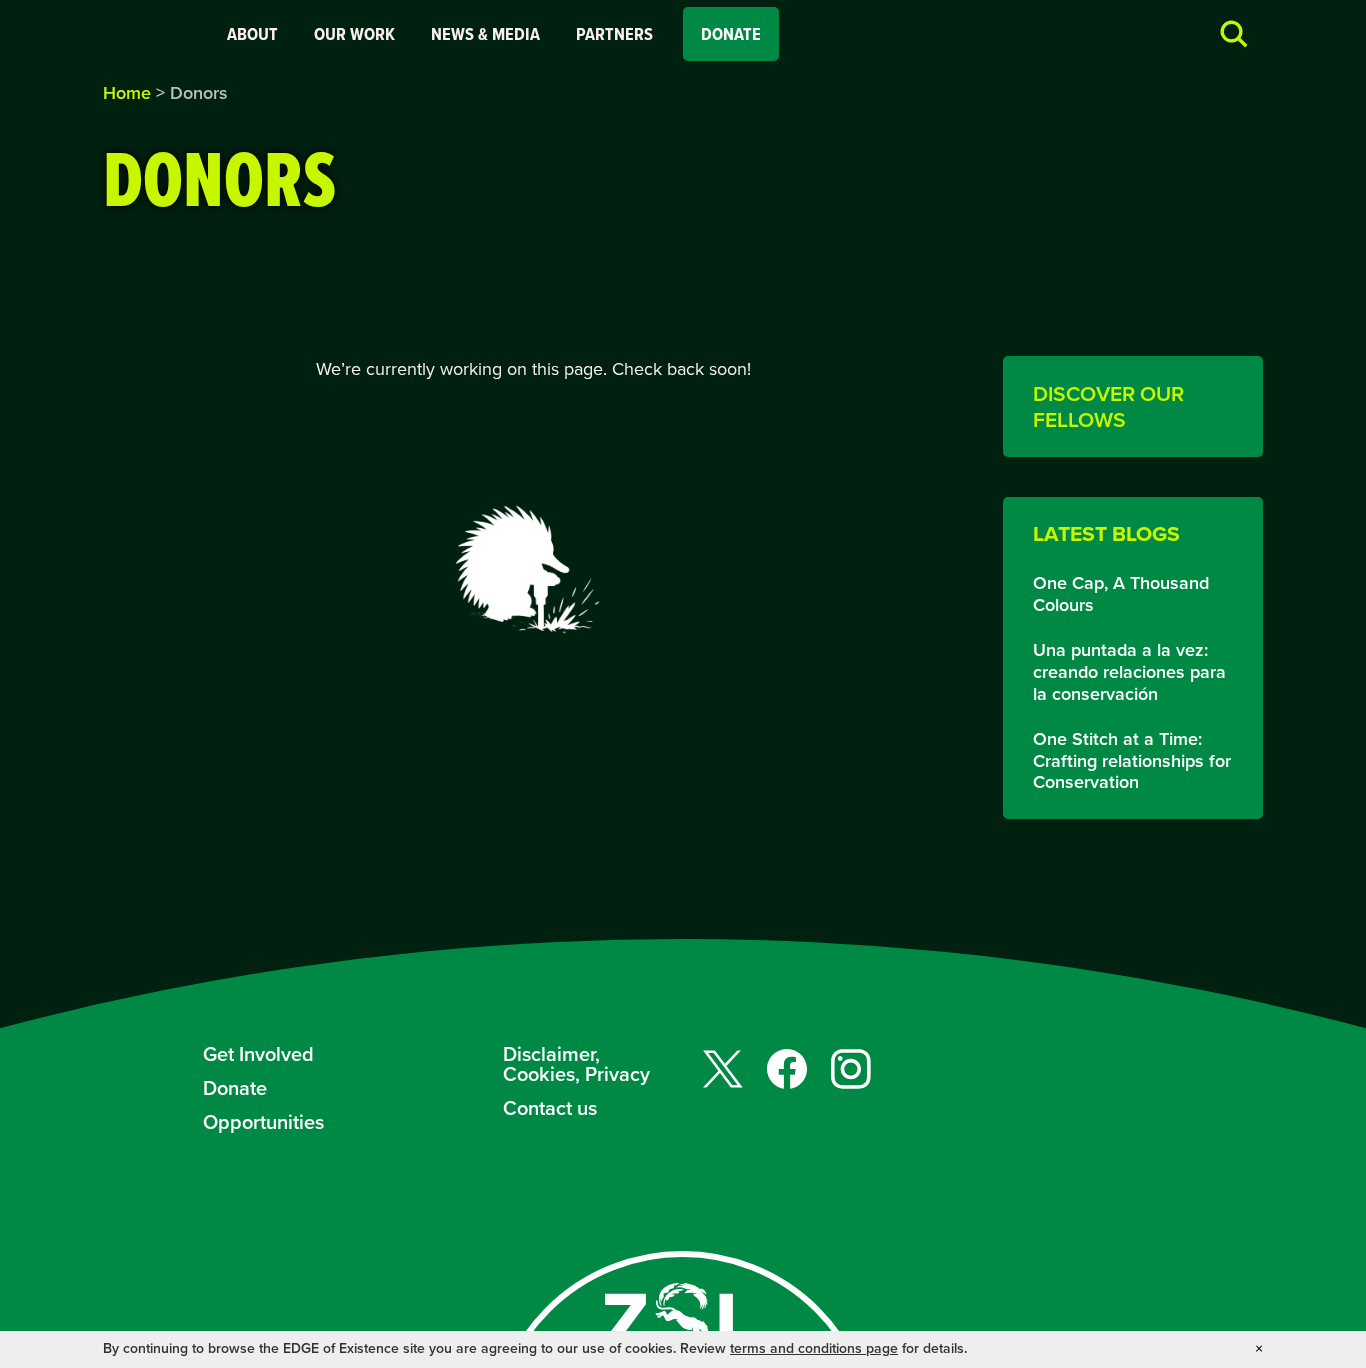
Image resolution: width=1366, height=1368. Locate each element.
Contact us (550, 1108)
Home (127, 93)
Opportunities (263, 1122)
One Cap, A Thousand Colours (1121, 594)
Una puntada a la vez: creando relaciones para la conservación (1129, 672)
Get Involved (258, 1054)
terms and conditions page (814, 1348)
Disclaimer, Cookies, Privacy (576, 1064)
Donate (731, 34)
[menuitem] (252, 34)
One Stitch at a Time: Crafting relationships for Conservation (1132, 761)
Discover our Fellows (1108, 406)
